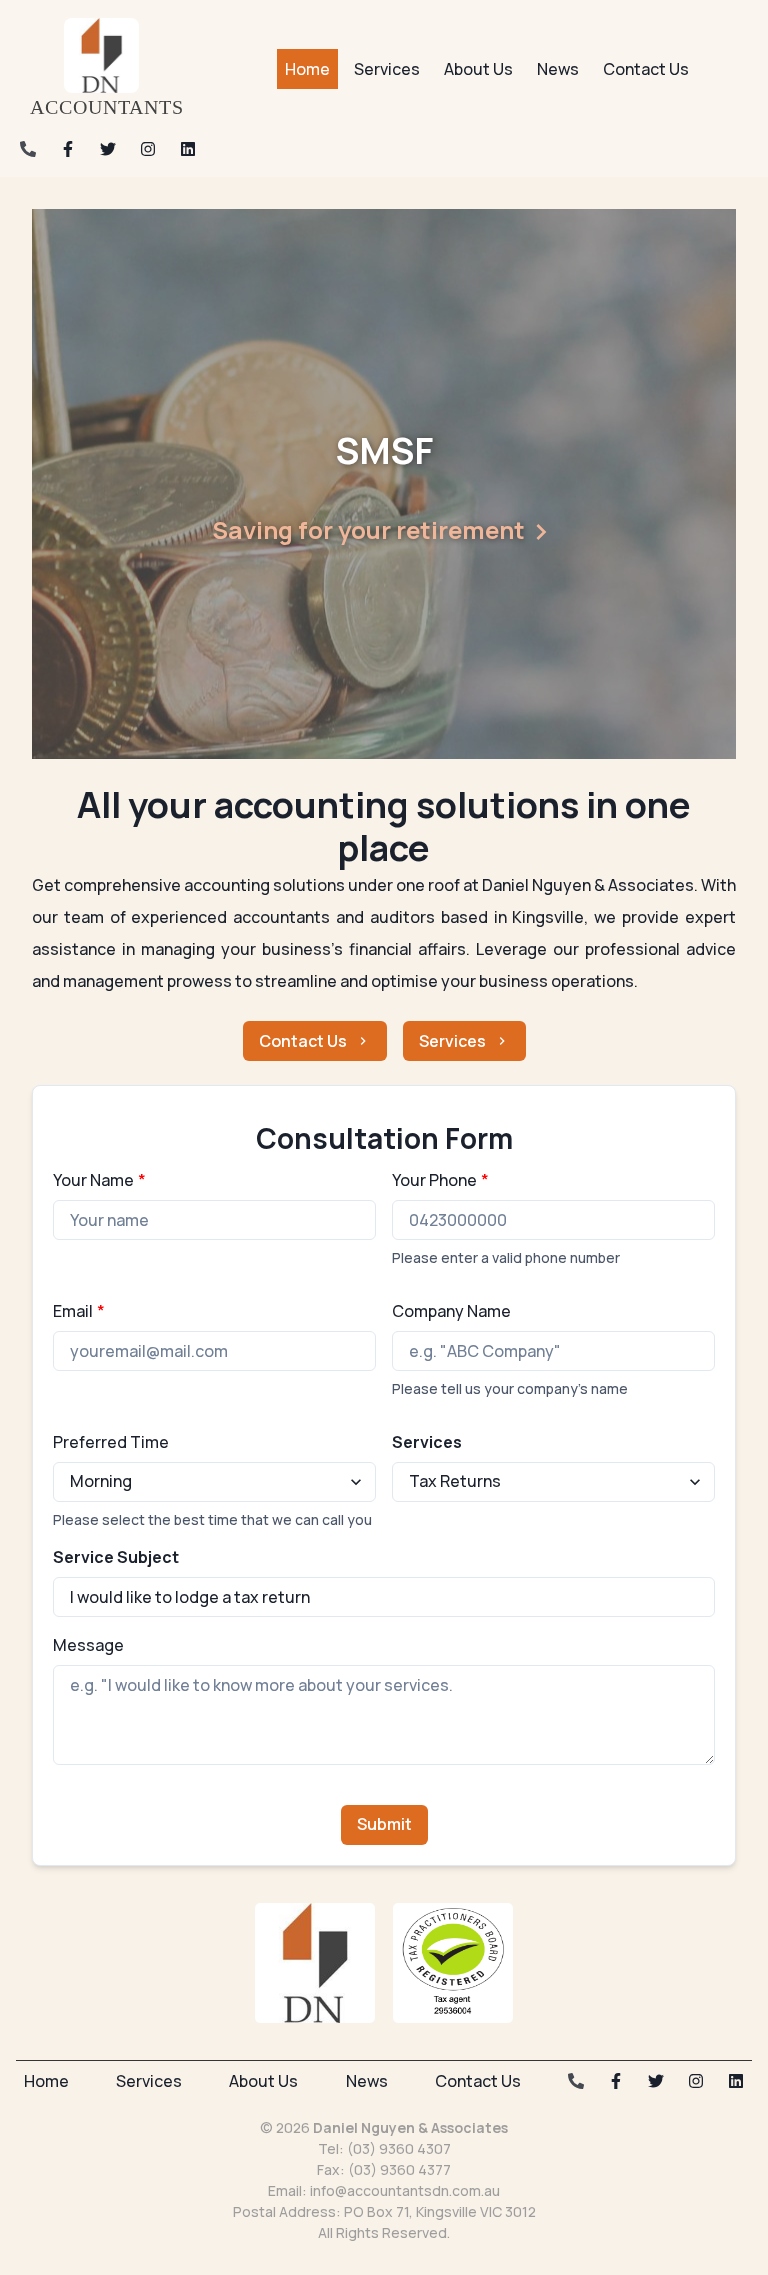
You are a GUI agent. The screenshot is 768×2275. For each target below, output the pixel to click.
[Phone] (28, 149)
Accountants (107, 107)
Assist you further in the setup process (468, 529)
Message (88, 1645)
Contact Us (303, 1041)
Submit (384, 1824)
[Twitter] (108, 149)
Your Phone (440, 1180)
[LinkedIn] (188, 149)
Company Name (451, 1311)
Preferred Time (111, 1442)
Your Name (99, 1180)
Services (452, 1041)
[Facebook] (68, 149)
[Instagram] (148, 149)
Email (79, 1311)
